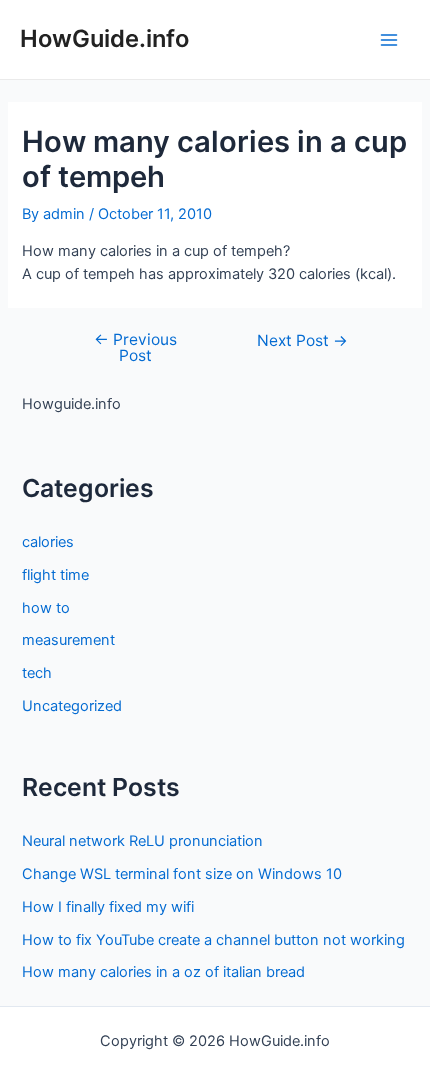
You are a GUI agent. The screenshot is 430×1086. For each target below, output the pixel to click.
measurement (68, 640)
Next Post (302, 341)
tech (37, 673)
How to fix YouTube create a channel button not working (213, 940)
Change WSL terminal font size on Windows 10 (182, 874)
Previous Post (135, 347)
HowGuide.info (104, 38)
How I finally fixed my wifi (108, 907)
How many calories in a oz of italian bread (163, 972)
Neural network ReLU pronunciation (142, 841)
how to (46, 608)
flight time (55, 575)
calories (48, 542)
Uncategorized (72, 706)
